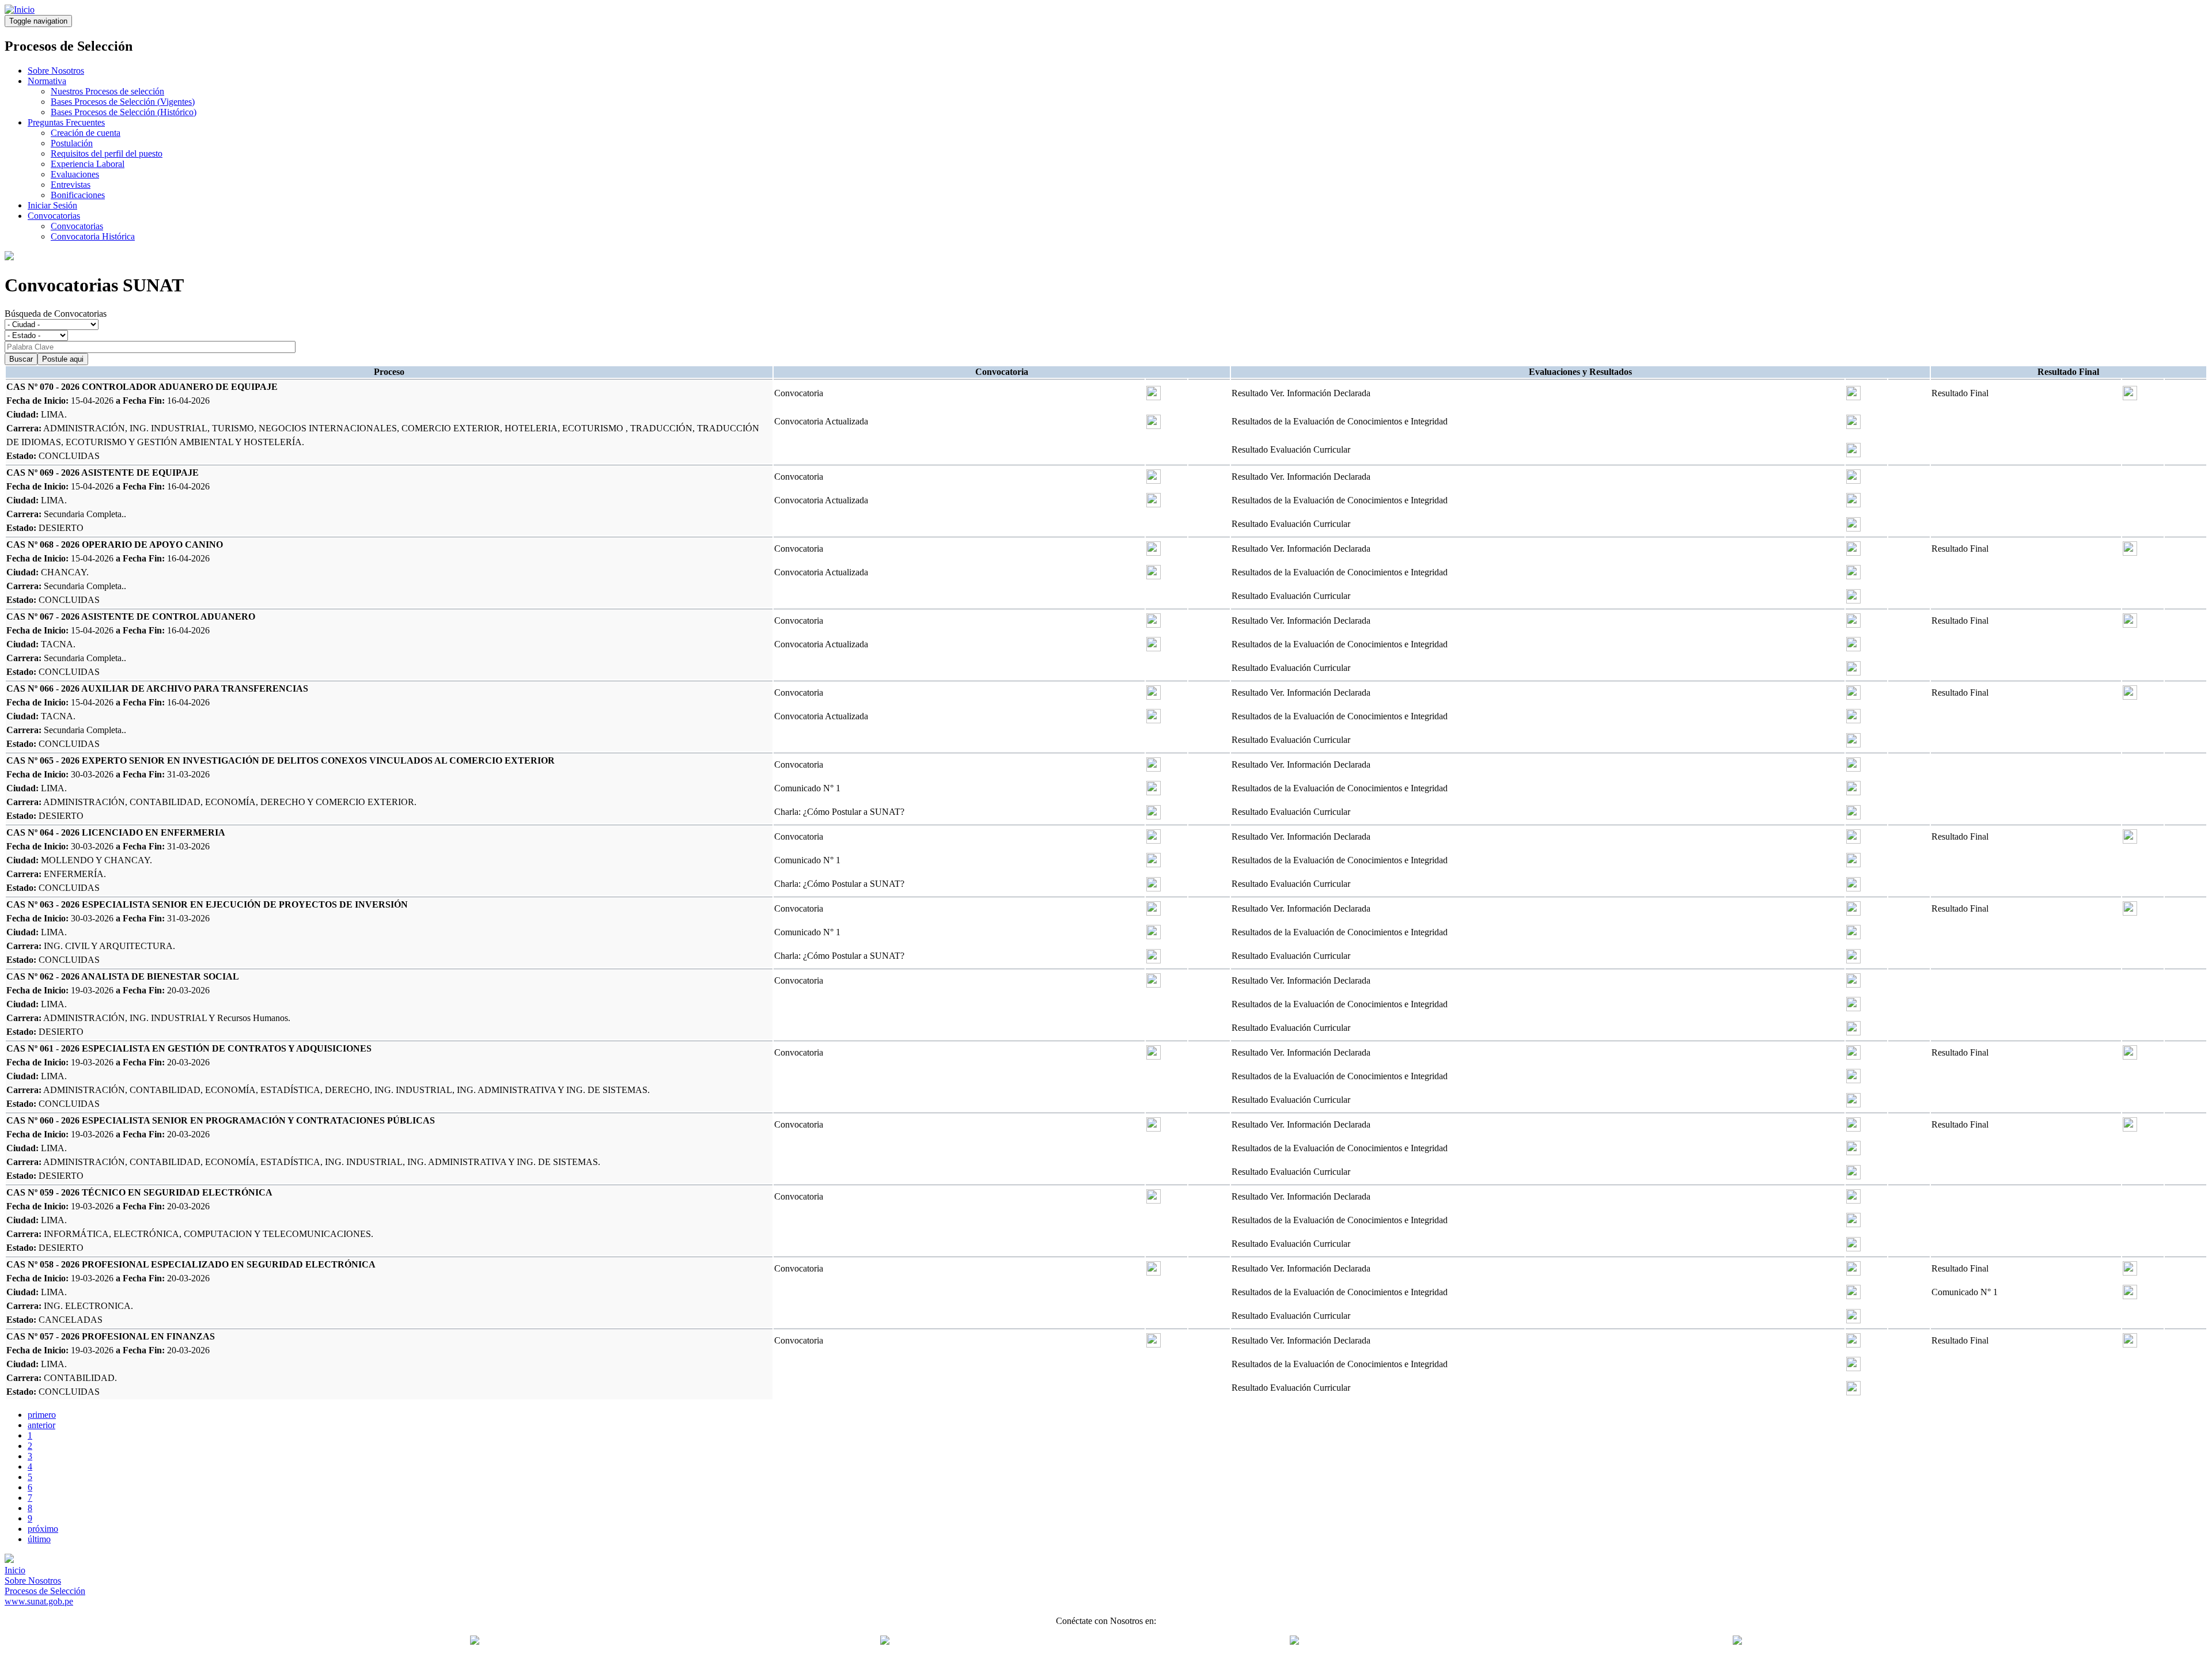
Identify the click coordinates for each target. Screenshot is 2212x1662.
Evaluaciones (75, 174)
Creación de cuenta (86, 133)
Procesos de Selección (45, 1591)
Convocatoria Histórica (93, 236)
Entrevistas (71, 185)
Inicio (15, 1570)
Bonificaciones (78, 195)
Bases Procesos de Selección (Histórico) (124, 112)
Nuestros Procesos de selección (107, 91)
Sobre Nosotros (56, 71)
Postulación (72, 143)
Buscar (21, 359)
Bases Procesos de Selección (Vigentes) (123, 102)
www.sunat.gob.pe (39, 1601)
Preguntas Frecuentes (66, 122)
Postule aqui (63, 359)
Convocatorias (54, 216)
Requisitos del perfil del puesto (107, 153)
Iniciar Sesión (52, 205)
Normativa (47, 81)
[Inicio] (20, 10)
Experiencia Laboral (88, 164)
